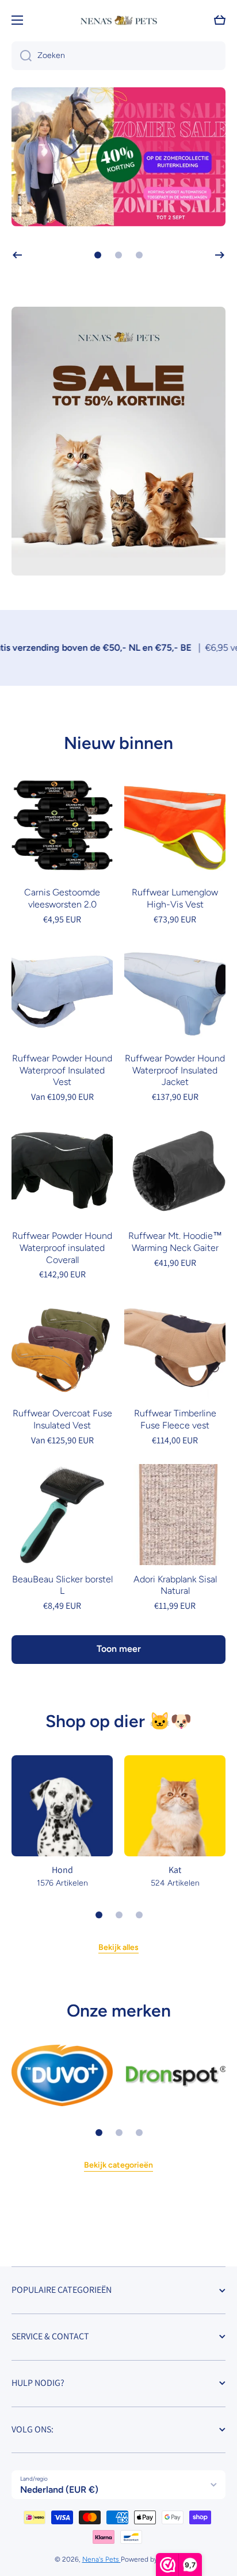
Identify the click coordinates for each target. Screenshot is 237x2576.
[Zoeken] (22, 56)
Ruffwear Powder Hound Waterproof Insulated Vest (62, 1070)
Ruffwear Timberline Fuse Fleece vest (175, 1419)
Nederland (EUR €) (59, 2490)
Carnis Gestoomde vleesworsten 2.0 (62, 898)
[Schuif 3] (139, 1915)
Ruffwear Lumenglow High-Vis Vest (175, 898)
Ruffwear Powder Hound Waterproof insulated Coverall (62, 1248)
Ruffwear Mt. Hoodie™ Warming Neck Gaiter (175, 1242)
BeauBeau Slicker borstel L (62, 1585)
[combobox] (118, 56)
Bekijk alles (118, 1947)
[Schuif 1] (99, 1915)
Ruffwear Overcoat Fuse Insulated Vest (62, 1419)
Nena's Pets (102, 2559)
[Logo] (118, 20)
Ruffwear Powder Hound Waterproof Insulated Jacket (175, 1070)
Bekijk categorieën (118, 2165)
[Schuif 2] (119, 1915)
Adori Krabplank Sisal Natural (175, 1585)
